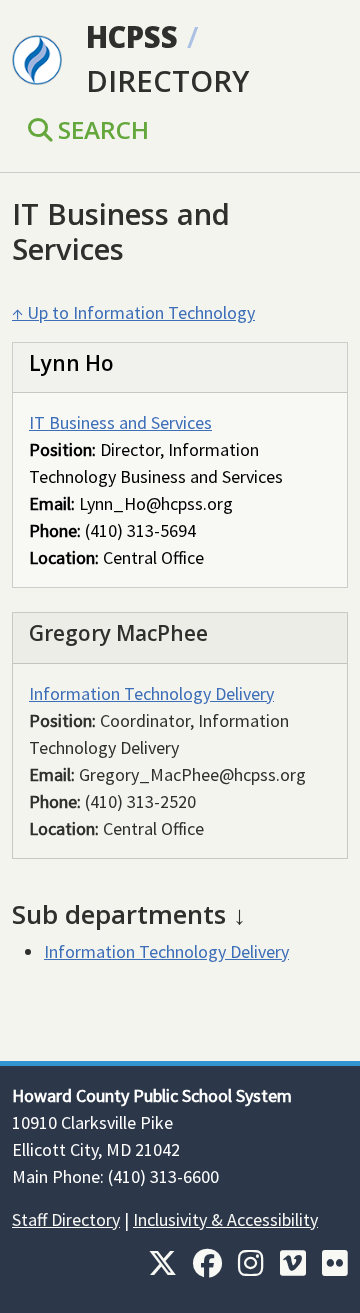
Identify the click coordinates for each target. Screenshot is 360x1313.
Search (100, 129)
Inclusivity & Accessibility (225, 1219)
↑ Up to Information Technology (133, 312)
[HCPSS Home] (37, 58)
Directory (167, 81)
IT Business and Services (120, 422)
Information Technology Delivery (151, 693)
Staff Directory (66, 1219)
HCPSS (132, 37)
